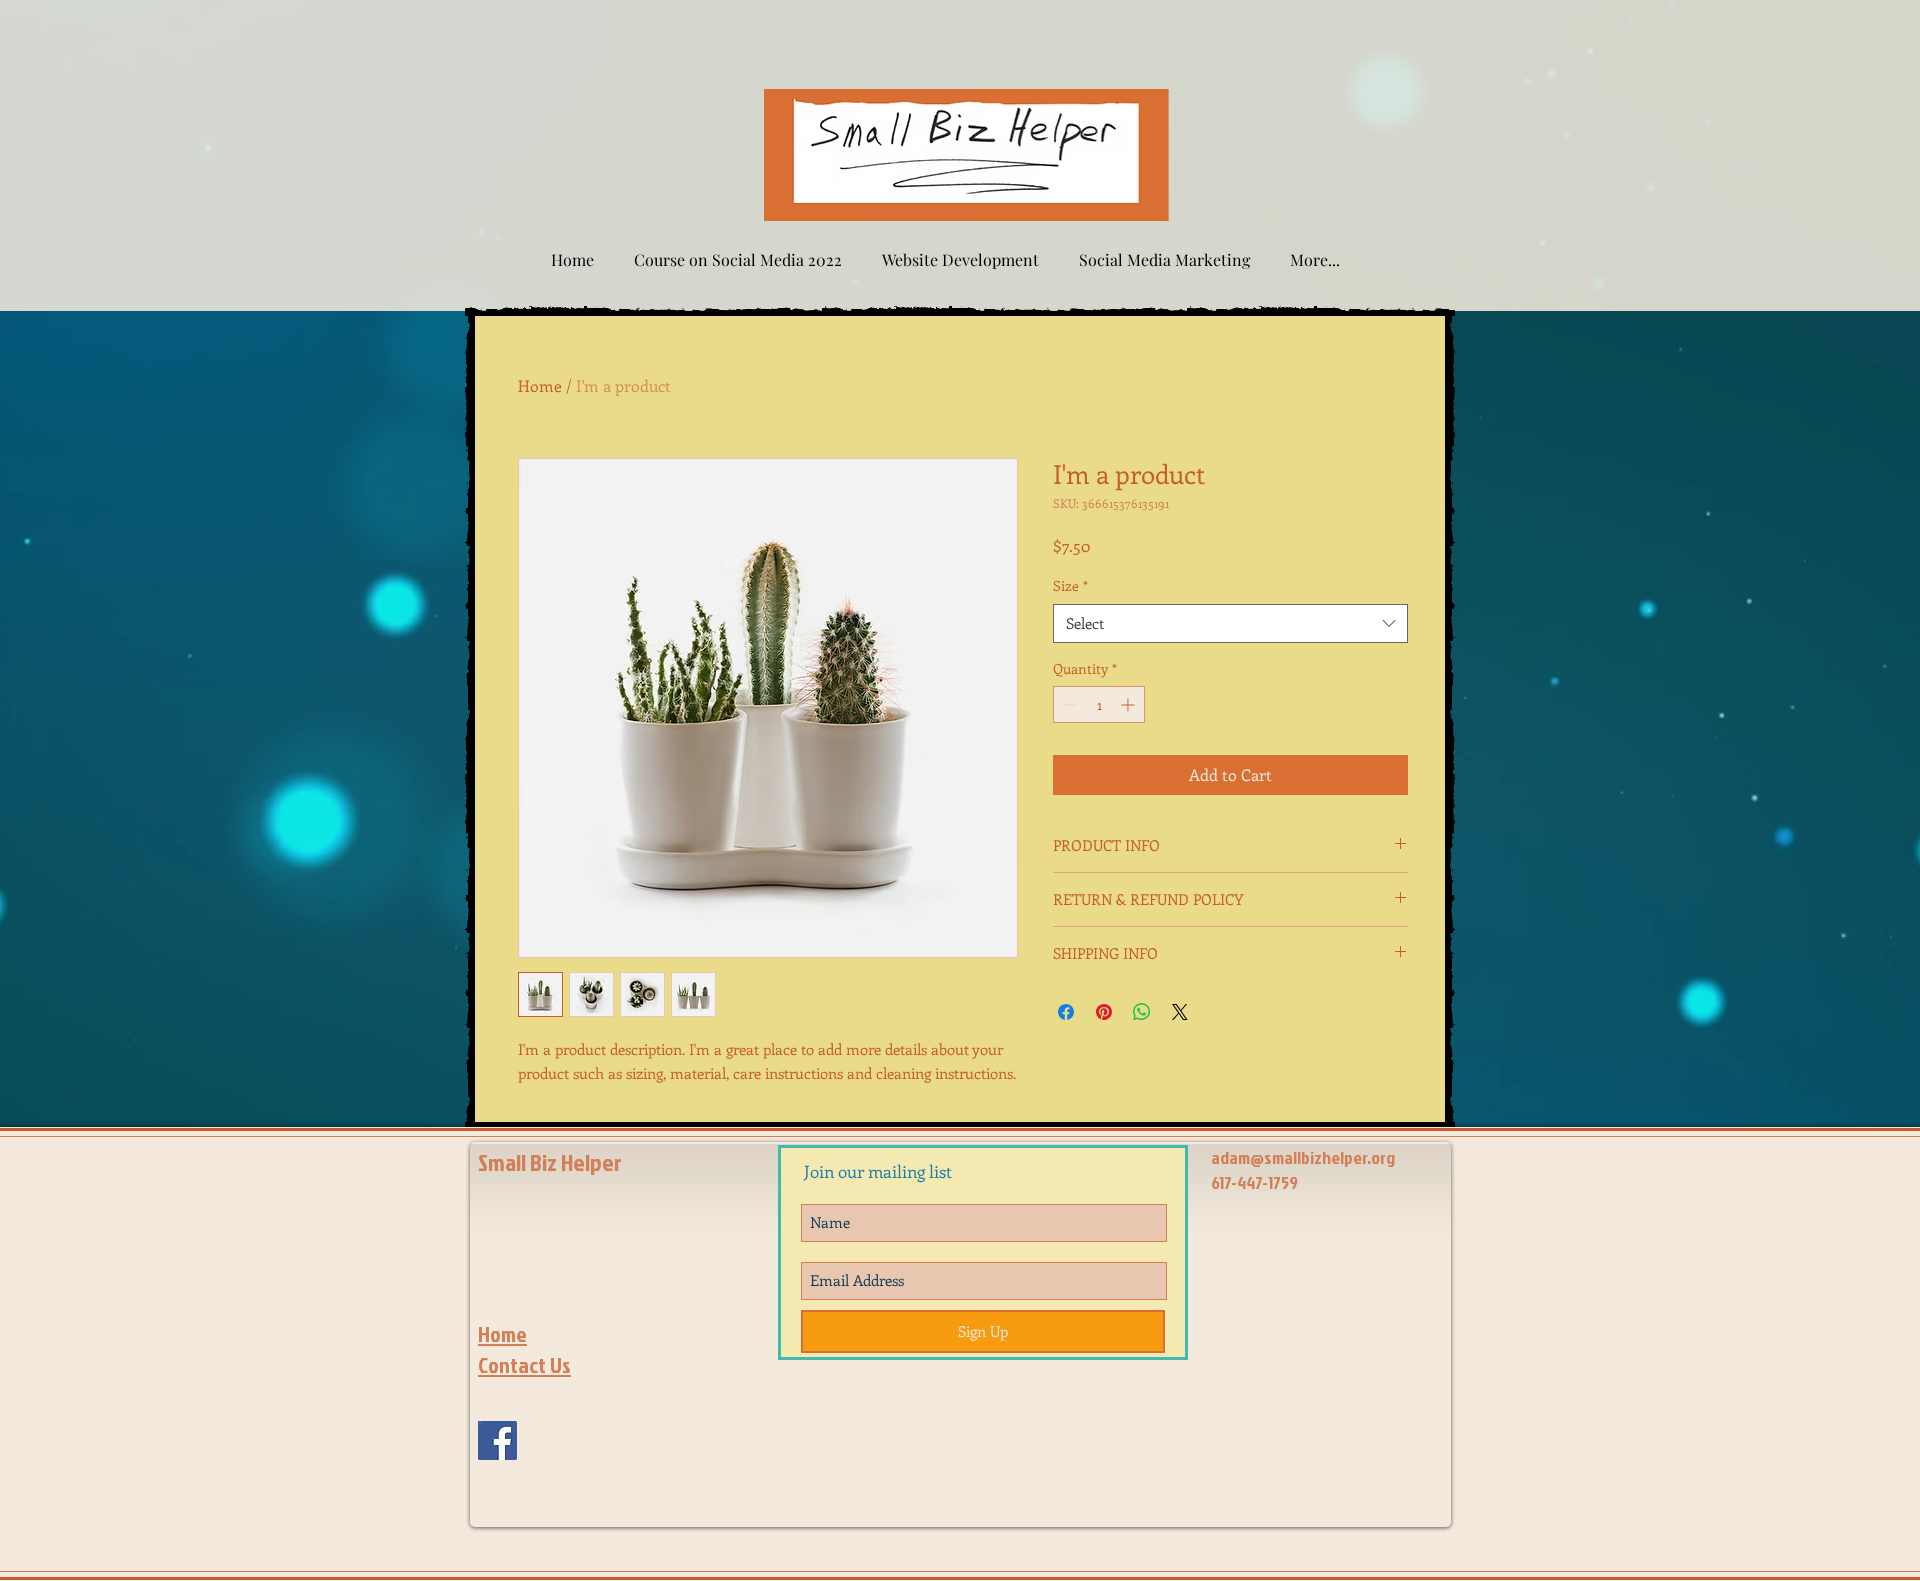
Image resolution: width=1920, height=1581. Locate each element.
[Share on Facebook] (1066, 1012)
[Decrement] (1068, 704)
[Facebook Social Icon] (497, 1440)
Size (1070, 585)
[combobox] (1230, 623)
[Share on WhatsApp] (1142, 1012)
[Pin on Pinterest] (1104, 1012)
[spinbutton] (1099, 704)
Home (540, 385)
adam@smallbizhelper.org (1303, 1157)
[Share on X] (1180, 1012)
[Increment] (1129, 704)
